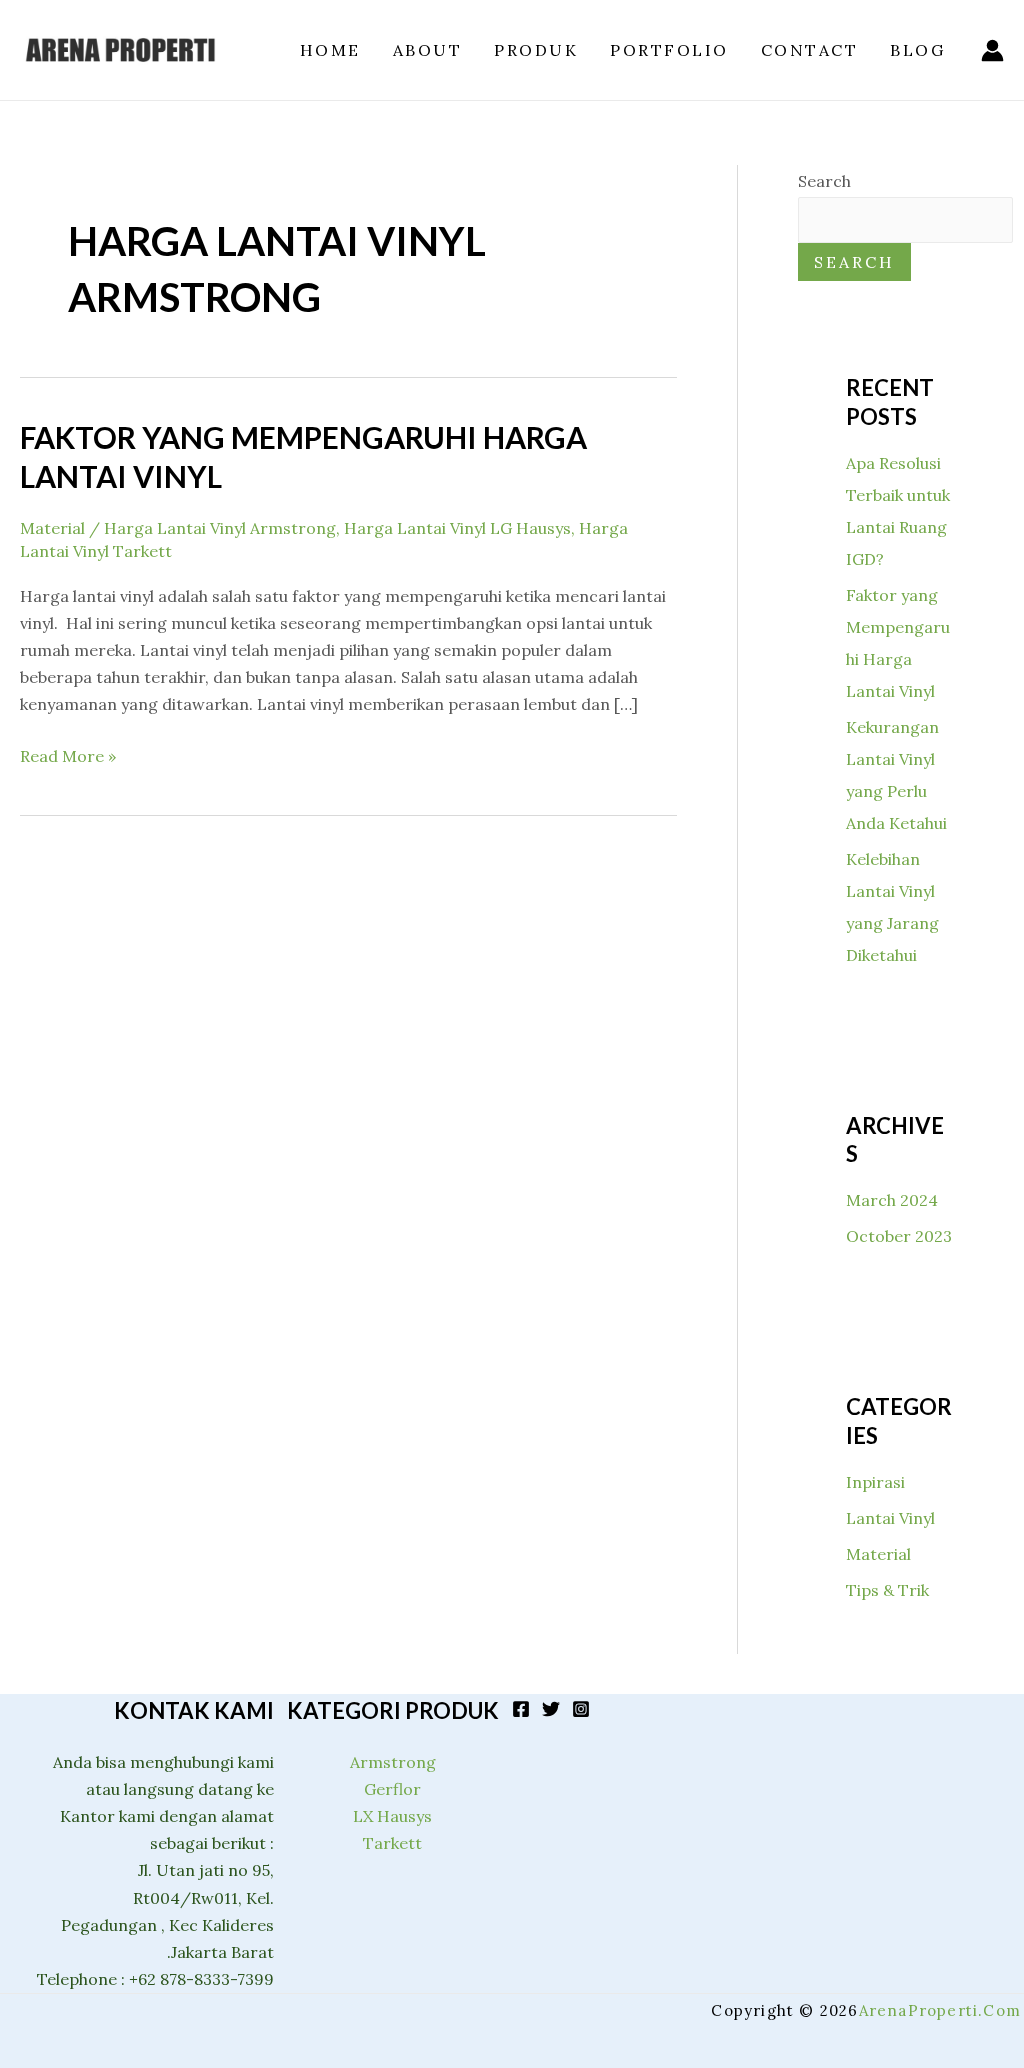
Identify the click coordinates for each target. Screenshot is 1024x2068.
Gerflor (392, 1789)
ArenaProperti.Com (940, 2010)
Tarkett (392, 1843)
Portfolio (669, 50)
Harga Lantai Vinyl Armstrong (220, 528)
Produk (536, 50)
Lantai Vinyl (890, 1518)
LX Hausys (392, 1816)
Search (824, 181)
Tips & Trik (887, 1590)
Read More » (68, 754)
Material (52, 528)
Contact (810, 50)
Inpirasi (875, 1482)
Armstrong (393, 1762)
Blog (917, 50)
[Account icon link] (992, 50)
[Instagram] (581, 1709)
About (428, 50)
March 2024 (892, 1200)
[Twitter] (551, 1709)
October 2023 (899, 1236)
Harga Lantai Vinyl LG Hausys (457, 528)
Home (330, 50)
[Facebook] (521, 1709)
